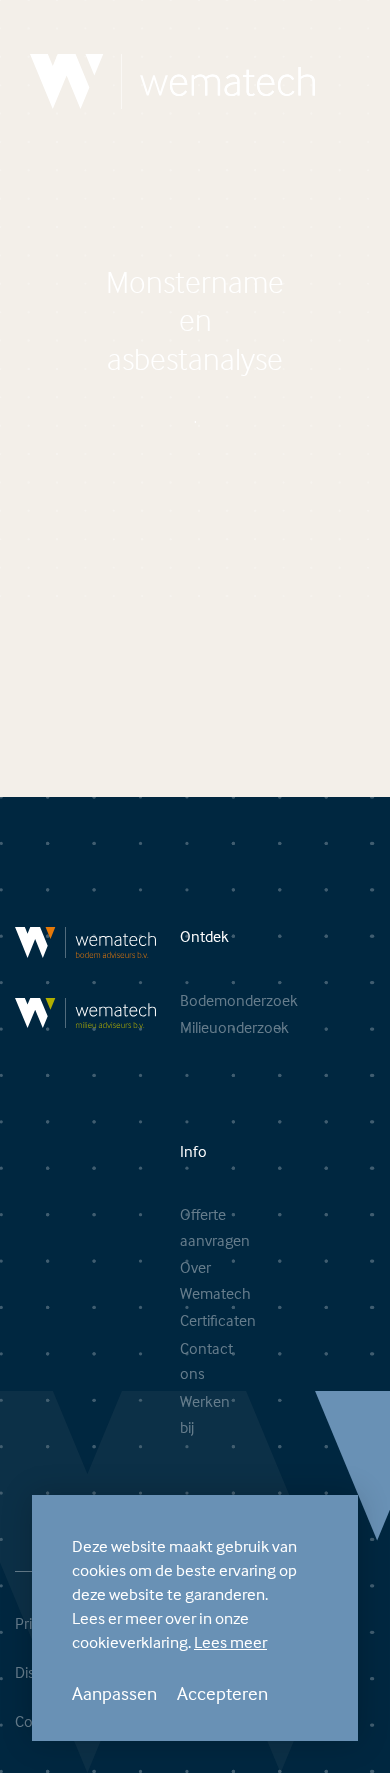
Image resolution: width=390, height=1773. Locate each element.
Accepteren (222, 1693)
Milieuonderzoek (185, 1027)
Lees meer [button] (230, 1642)
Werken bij (185, 1414)
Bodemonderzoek (185, 1000)
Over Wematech (185, 1280)
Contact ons (185, 1361)
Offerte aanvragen (185, 1227)
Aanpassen (114, 1693)
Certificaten (185, 1320)
